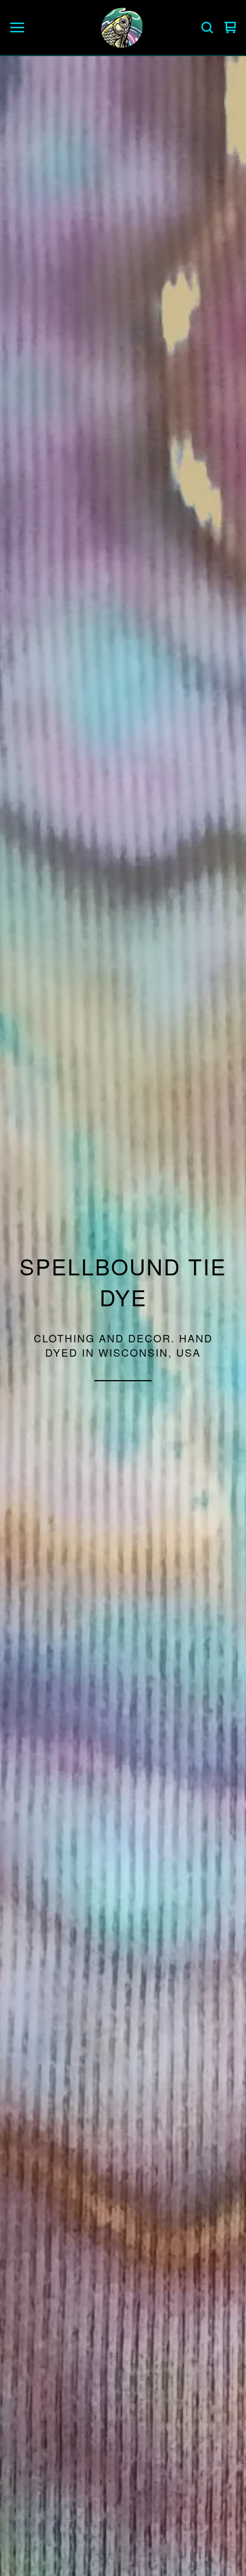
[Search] (207, 27)
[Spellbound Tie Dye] (121, 27)
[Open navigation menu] (17, 27)
